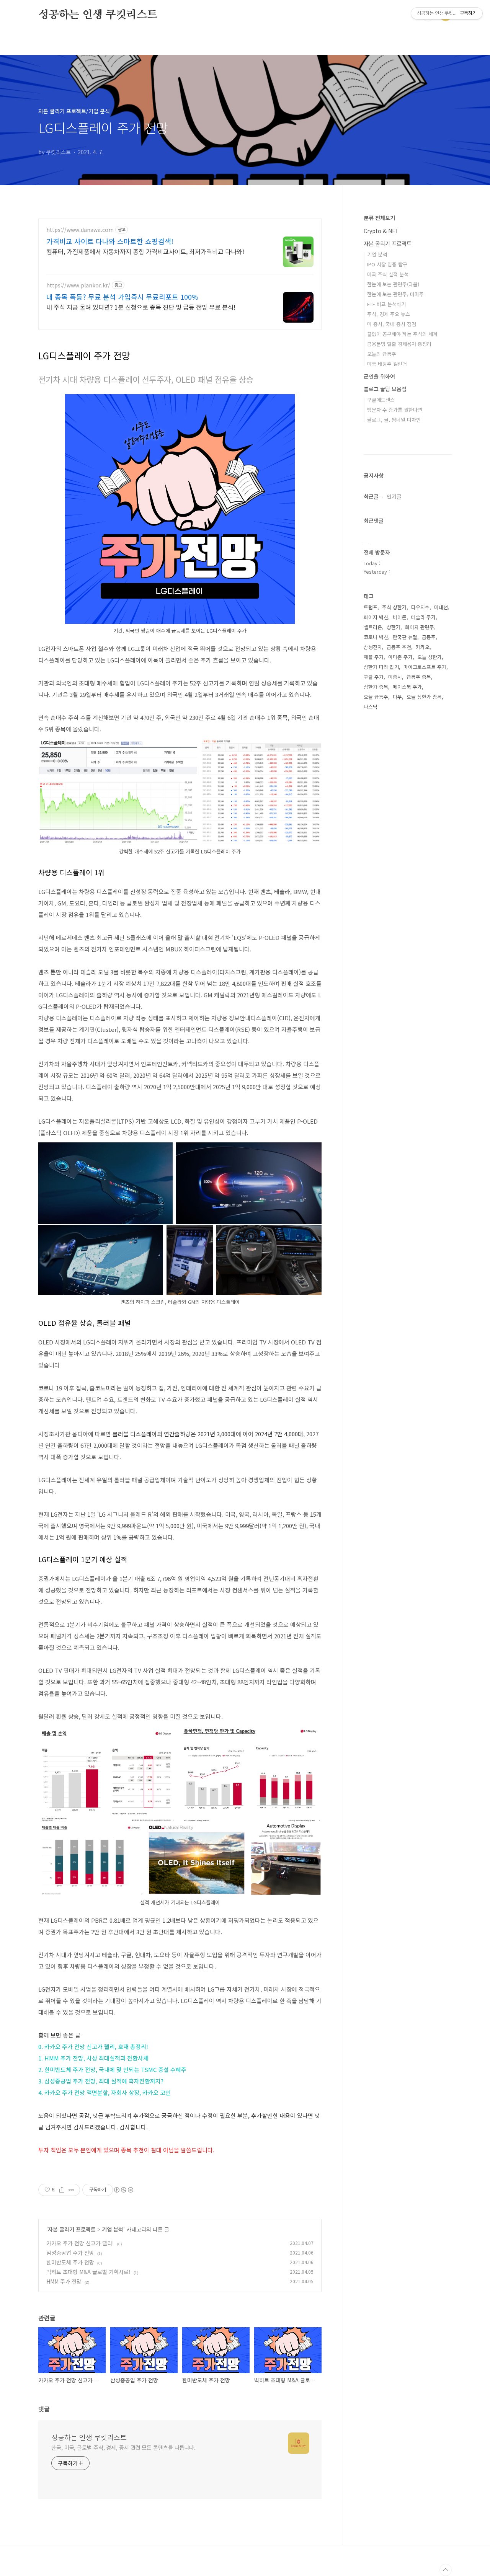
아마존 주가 (400, 657)
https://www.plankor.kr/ (78, 285)
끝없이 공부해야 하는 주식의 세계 (402, 334)
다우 (397, 697)
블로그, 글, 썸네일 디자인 (394, 420)
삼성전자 (373, 647)
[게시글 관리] (71, 2190)
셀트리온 (373, 627)
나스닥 (371, 707)
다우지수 (420, 607)
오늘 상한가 (430, 657)
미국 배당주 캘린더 (387, 364)
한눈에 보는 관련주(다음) (393, 284)
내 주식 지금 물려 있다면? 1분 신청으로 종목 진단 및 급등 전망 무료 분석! (141, 307)
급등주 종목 (419, 677)
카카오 (423, 647)
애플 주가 (374, 657)
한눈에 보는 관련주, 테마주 (395, 294)
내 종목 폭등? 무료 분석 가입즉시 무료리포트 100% (122, 297)
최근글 (371, 496)
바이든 (400, 617)
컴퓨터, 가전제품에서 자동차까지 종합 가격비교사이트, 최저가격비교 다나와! (145, 251)
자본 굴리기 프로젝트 (72, 2229)
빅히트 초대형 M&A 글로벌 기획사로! (88, 2272)
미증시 (395, 677)
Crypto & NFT (381, 231)
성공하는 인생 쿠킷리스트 (98, 15)
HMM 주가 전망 (64, 2281)
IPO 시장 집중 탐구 (387, 264)
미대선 (441, 607)
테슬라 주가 (423, 617)
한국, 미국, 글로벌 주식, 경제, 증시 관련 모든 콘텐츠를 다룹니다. (123, 2447)
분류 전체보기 (379, 218)
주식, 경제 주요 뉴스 (389, 314)
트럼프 (371, 607)
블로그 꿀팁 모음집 (385, 389)
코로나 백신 (376, 637)
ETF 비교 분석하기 (386, 304)
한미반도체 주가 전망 (70, 2262)
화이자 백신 (376, 617)
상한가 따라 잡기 (381, 667)
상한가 (394, 627)
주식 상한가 (394, 607)
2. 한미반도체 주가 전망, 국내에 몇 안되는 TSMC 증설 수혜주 (112, 2069)
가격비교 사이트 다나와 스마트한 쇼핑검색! (110, 241)
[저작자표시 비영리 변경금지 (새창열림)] (123, 2190)
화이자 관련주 (420, 627)
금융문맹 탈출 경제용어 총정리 (399, 344)
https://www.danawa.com (80, 230)
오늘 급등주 (376, 697)
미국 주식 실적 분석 (388, 274)
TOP (446, 2570)
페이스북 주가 (407, 687)
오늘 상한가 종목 (424, 697)
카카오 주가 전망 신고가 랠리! (80, 2243)
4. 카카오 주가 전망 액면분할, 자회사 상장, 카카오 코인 (105, 2092)
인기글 (394, 496)
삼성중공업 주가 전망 (70, 2253)
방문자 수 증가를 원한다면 (395, 410)
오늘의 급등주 (382, 354)
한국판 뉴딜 (405, 637)
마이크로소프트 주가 (425, 667)
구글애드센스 (381, 400)
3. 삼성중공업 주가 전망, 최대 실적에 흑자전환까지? (101, 2081)
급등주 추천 (399, 647)
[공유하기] (62, 2190)
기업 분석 (113, 2229)
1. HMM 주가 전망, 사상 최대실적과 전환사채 (93, 2058)
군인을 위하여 (379, 376)
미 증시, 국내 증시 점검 (392, 324)
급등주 (429, 637)
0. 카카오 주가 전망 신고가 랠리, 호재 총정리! (93, 2047)
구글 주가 (374, 677)
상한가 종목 (376, 687)
